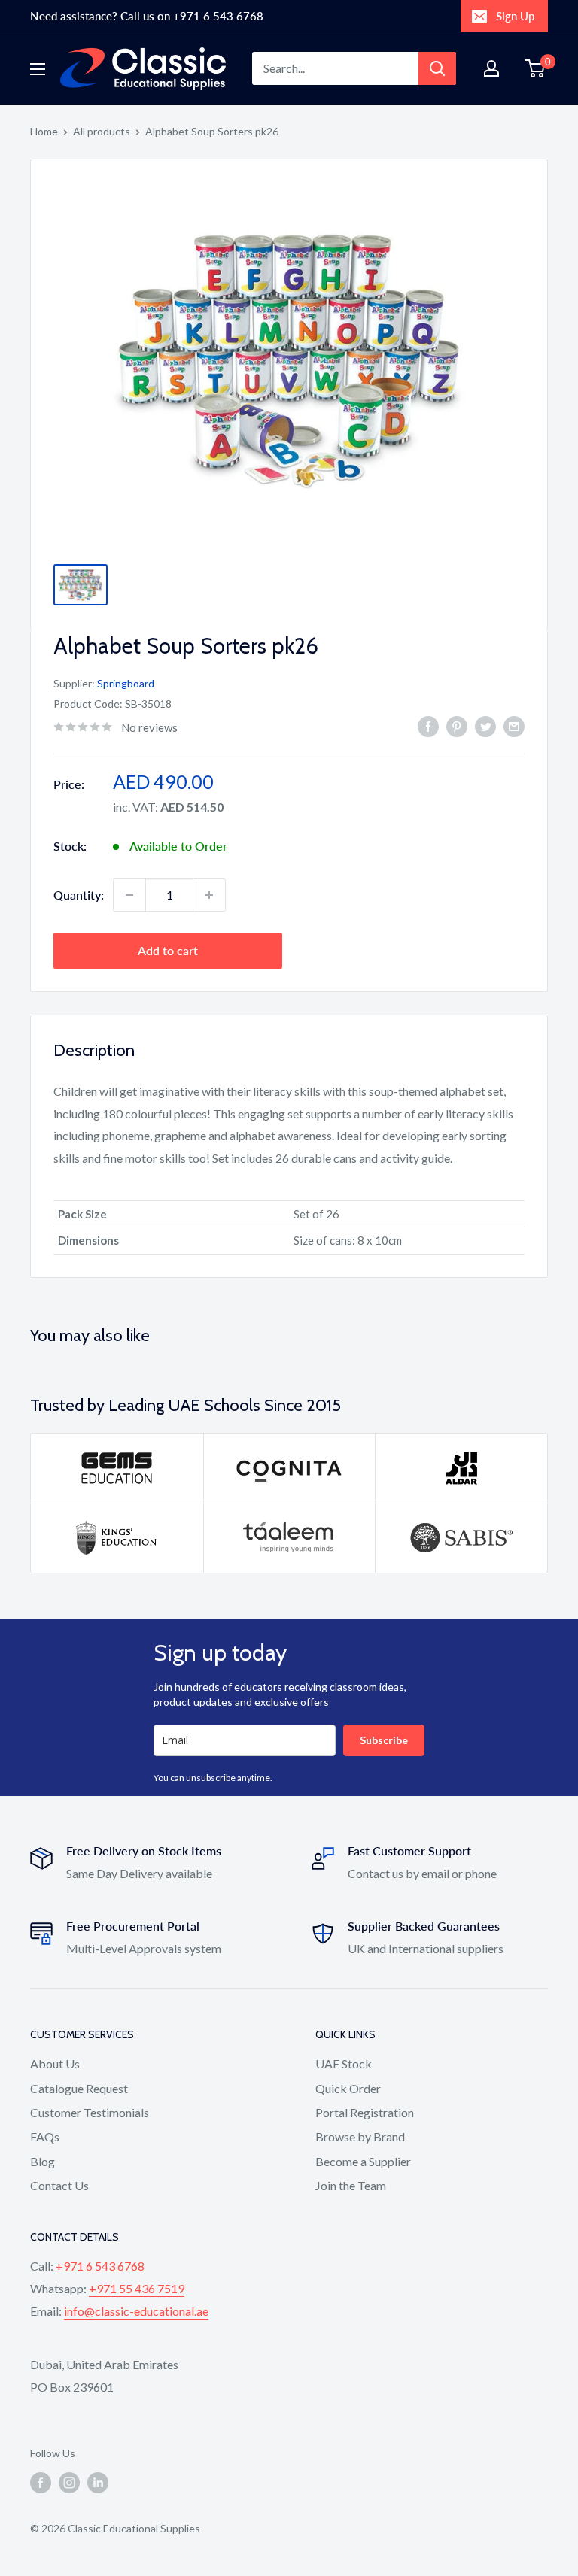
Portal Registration (365, 2112)
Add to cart (168, 950)
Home (44, 131)
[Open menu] (38, 69)
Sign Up (515, 16)
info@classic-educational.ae (136, 2311)
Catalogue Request (79, 2088)
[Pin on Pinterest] (457, 725)
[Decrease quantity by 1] (129, 895)
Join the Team (351, 2185)
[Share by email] (514, 725)
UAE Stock (344, 2063)
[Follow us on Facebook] (41, 2482)
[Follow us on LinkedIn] (98, 2482)
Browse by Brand (360, 2136)
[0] (535, 68)
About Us (55, 2063)
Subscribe (384, 1740)
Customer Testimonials (90, 2112)
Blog (43, 2161)
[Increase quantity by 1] (209, 895)
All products (102, 131)
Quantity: (79, 895)
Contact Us (59, 2185)
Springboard (126, 683)
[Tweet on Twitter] (485, 725)
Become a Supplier (363, 2161)
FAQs (45, 2136)
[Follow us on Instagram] (69, 2482)
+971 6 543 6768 (100, 2266)
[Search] (437, 68)
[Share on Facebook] (428, 725)
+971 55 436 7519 (137, 2288)
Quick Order (348, 2088)
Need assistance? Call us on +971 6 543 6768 (147, 16)
